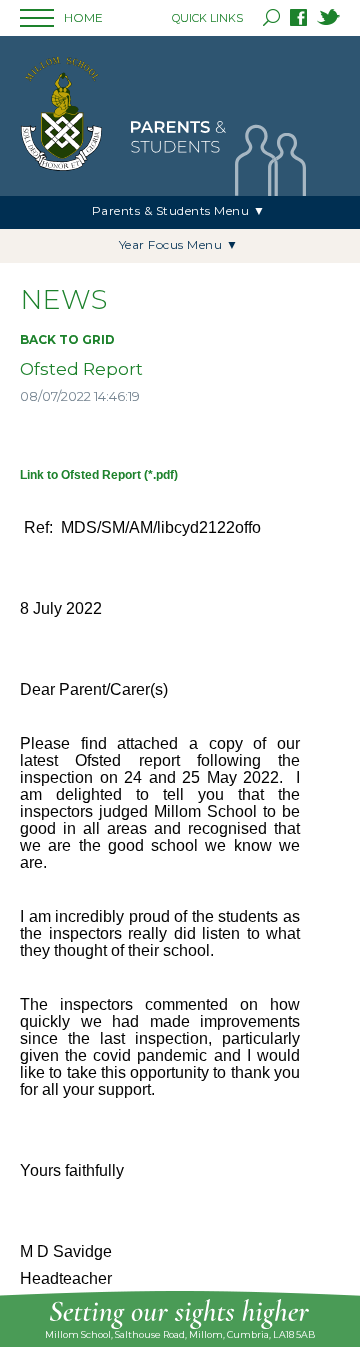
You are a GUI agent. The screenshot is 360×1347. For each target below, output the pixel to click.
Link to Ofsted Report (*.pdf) (99, 475)
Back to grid (67, 339)
